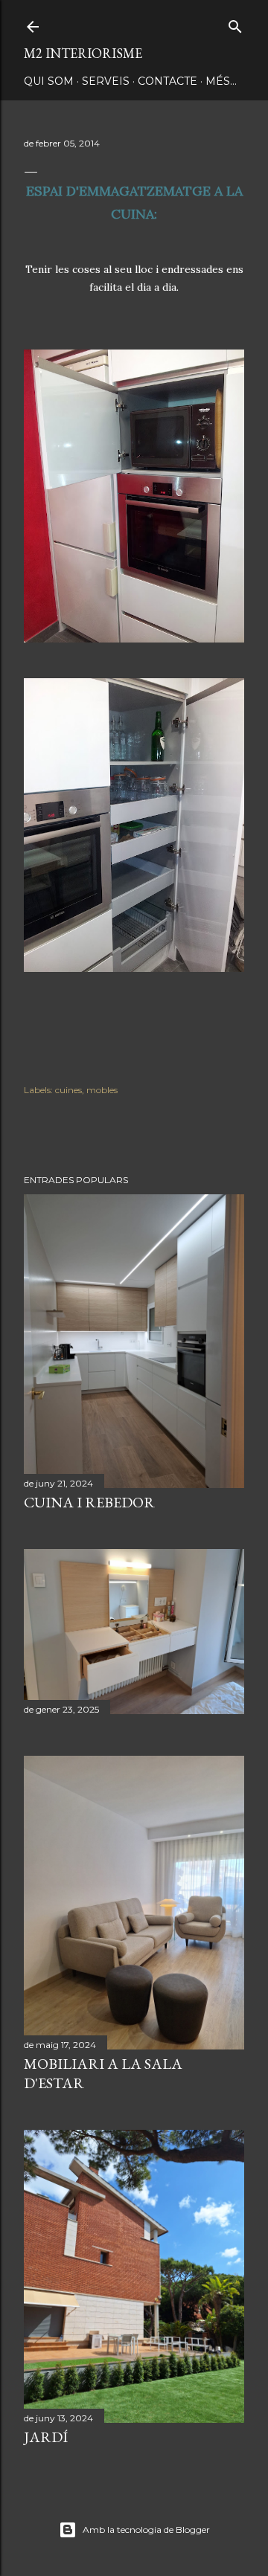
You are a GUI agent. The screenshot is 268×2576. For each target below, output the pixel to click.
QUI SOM (49, 81)
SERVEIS (106, 81)
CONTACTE (167, 81)
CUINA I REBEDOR (89, 1502)
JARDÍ (46, 2437)
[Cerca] (235, 23)
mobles (102, 1090)
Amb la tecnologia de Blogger (146, 2530)
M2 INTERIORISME (83, 53)
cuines (68, 1090)
